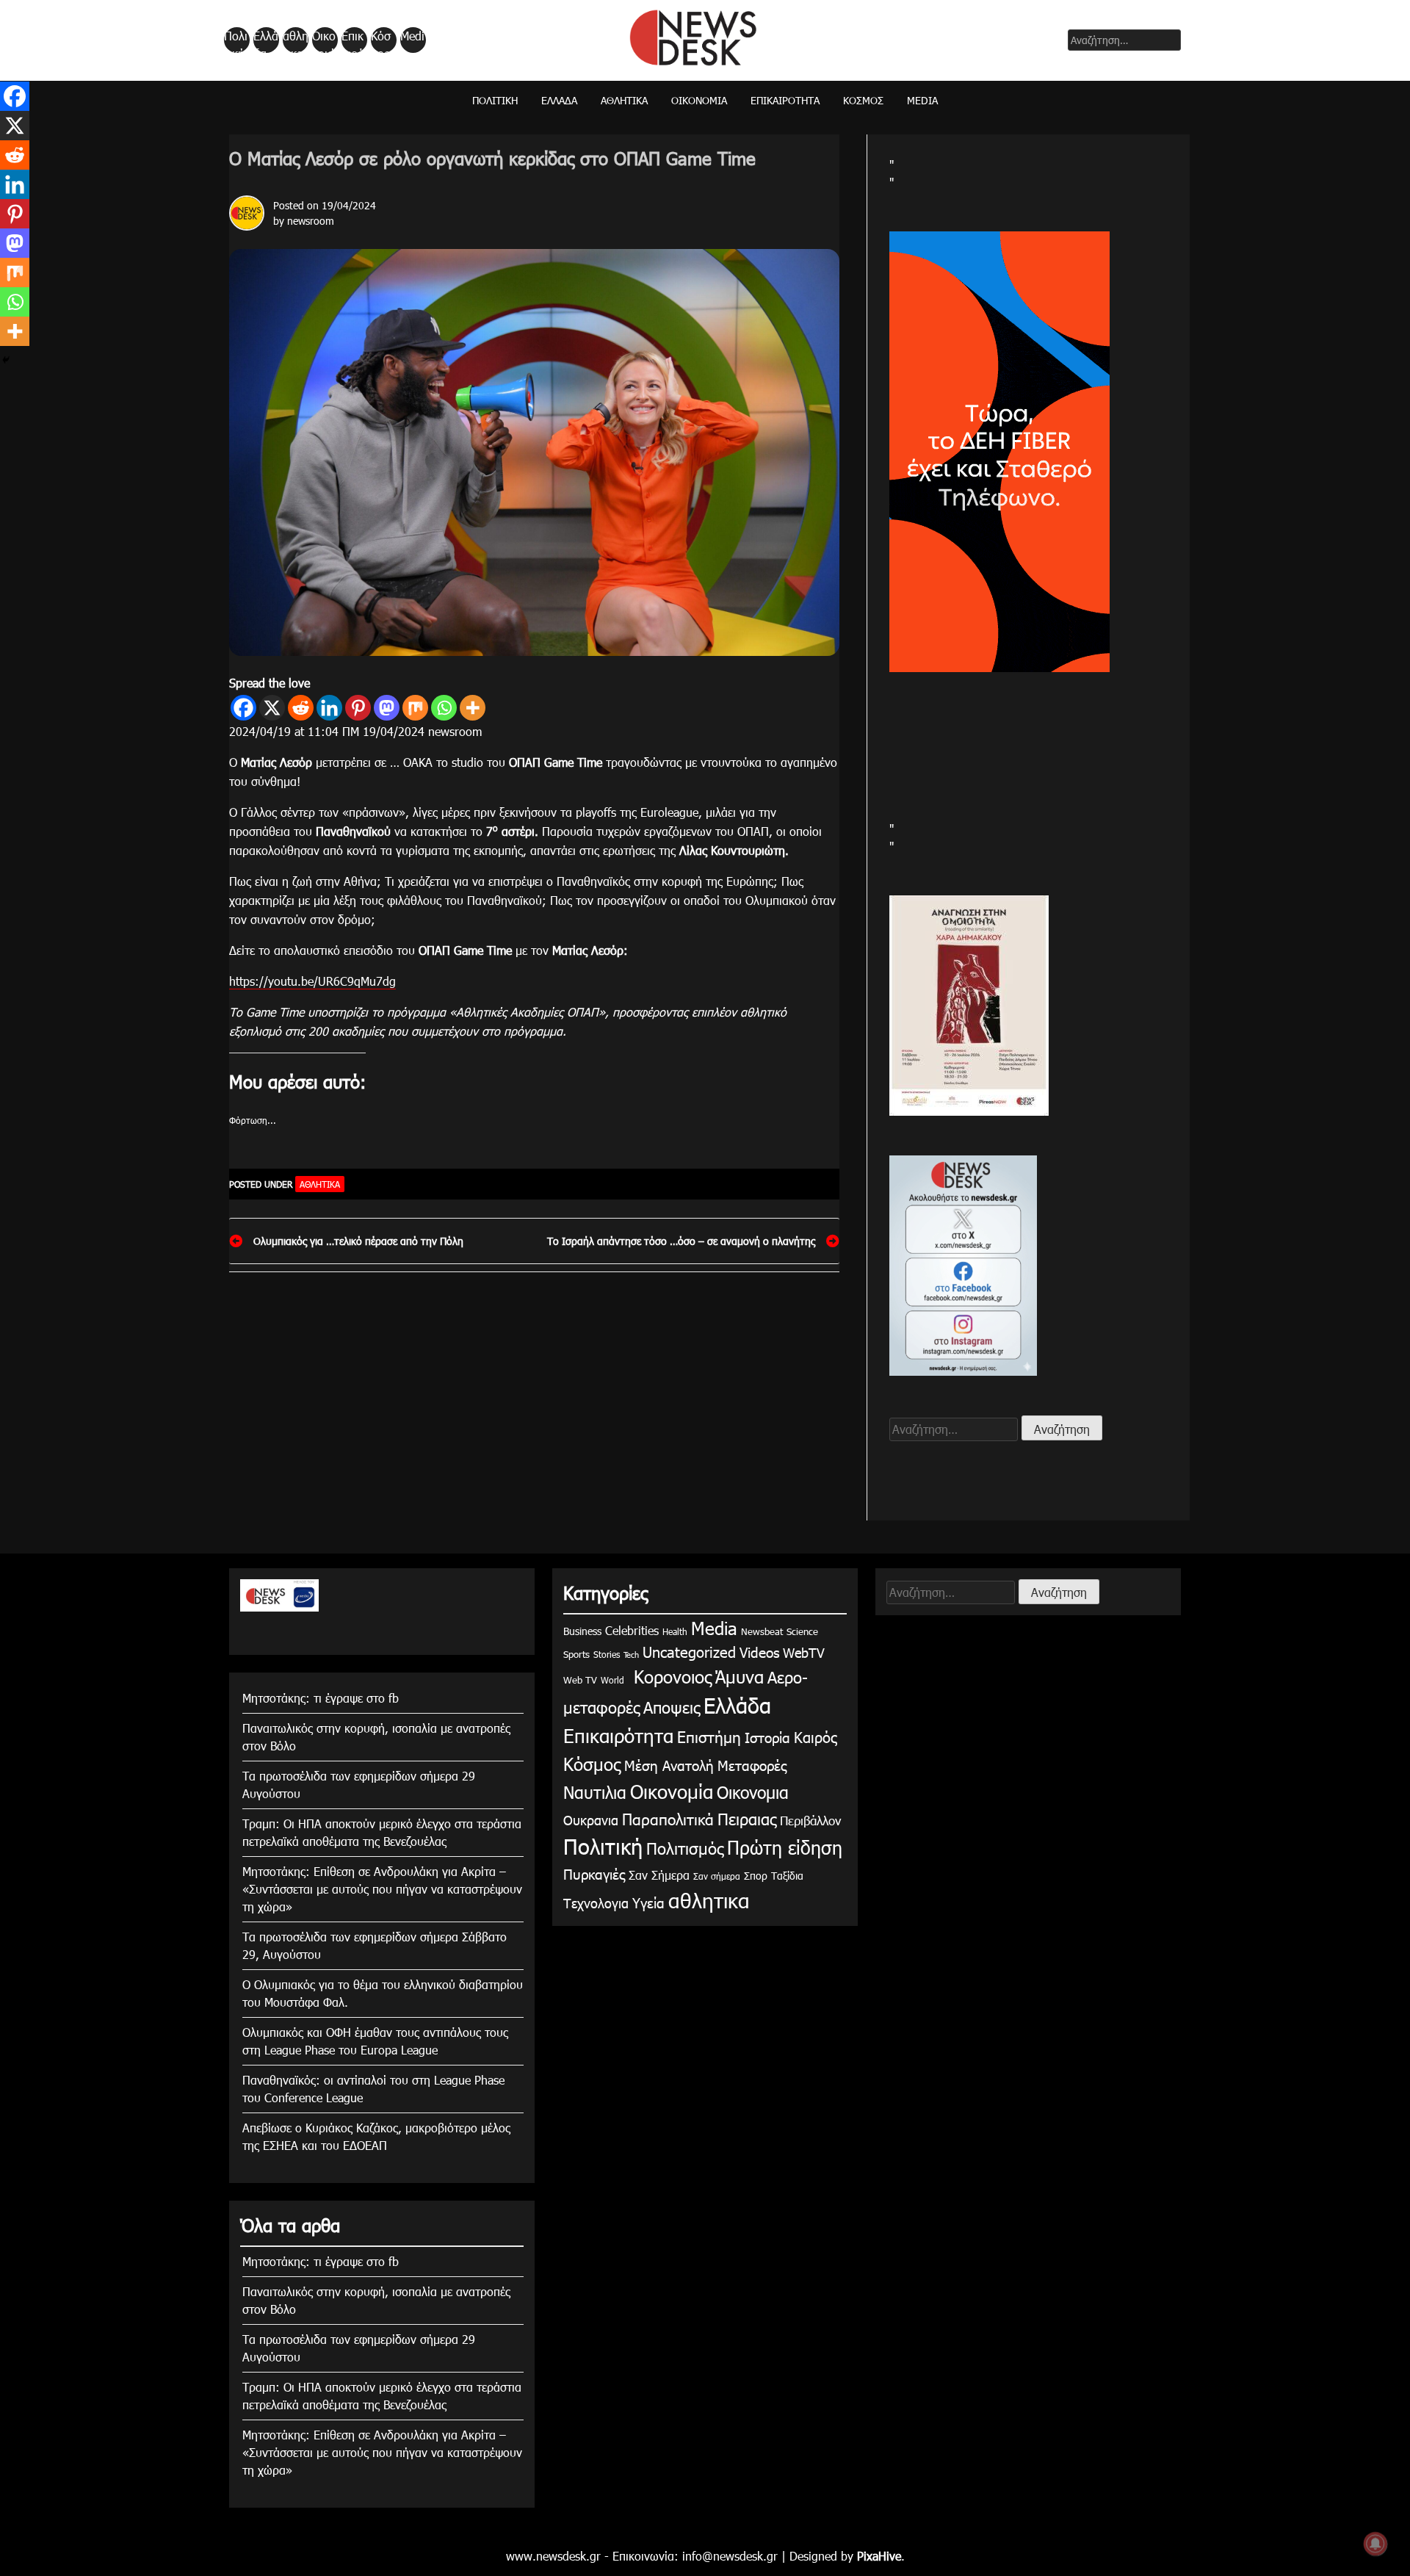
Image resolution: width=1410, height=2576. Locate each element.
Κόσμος (381, 40)
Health (675, 1631)
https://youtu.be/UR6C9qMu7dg (312, 981)
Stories (607, 1654)
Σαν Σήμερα (659, 1875)
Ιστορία (767, 1737)
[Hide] (6, 360)
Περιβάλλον (810, 1820)
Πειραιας (747, 1818)
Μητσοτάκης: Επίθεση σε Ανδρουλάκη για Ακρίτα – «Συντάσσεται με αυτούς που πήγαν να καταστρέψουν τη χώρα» (382, 1889)
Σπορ (756, 1876)
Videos (759, 1652)
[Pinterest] (358, 708)
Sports (576, 1654)
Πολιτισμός (685, 1848)
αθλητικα (296, 40)
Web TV (580, 1680)
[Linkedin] (329, 708)
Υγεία (648, 1902)
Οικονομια (753, 1792)
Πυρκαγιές (594, 1873)
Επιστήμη (709, 1736)
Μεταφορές (752, 1765)
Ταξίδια (787, 1876)
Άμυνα (740, 1676)
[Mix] (415, 708)
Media (412, 40)
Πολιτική (236, 40)
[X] (272, 708)
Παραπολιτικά (668, 1818)
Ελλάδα (266, 40)
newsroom (311, 221)
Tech (631, 1655)
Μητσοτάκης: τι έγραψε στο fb (321, 1698)
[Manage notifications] (1375, 2544)
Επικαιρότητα (353, 40)
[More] (473, 708)
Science (802, 1631)
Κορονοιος (670, 1676)
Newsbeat (762, 1631)
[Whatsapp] (444, 708)
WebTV (804, 1652)
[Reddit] (301, 708)
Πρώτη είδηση (785, 1847)
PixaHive (879, 2556)
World (612, 1680)
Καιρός (816, 1736)
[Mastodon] (387, 708)
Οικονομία (324, 40)
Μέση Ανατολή (669, 1765)
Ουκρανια (591, 1820)
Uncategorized (689, 1651)
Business (582, 1631)
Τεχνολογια (596, 1903)
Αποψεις (672, 1707)
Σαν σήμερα (717, 1876)
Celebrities (632, 1630)
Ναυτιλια (595, 1792)
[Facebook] (243, 708)
